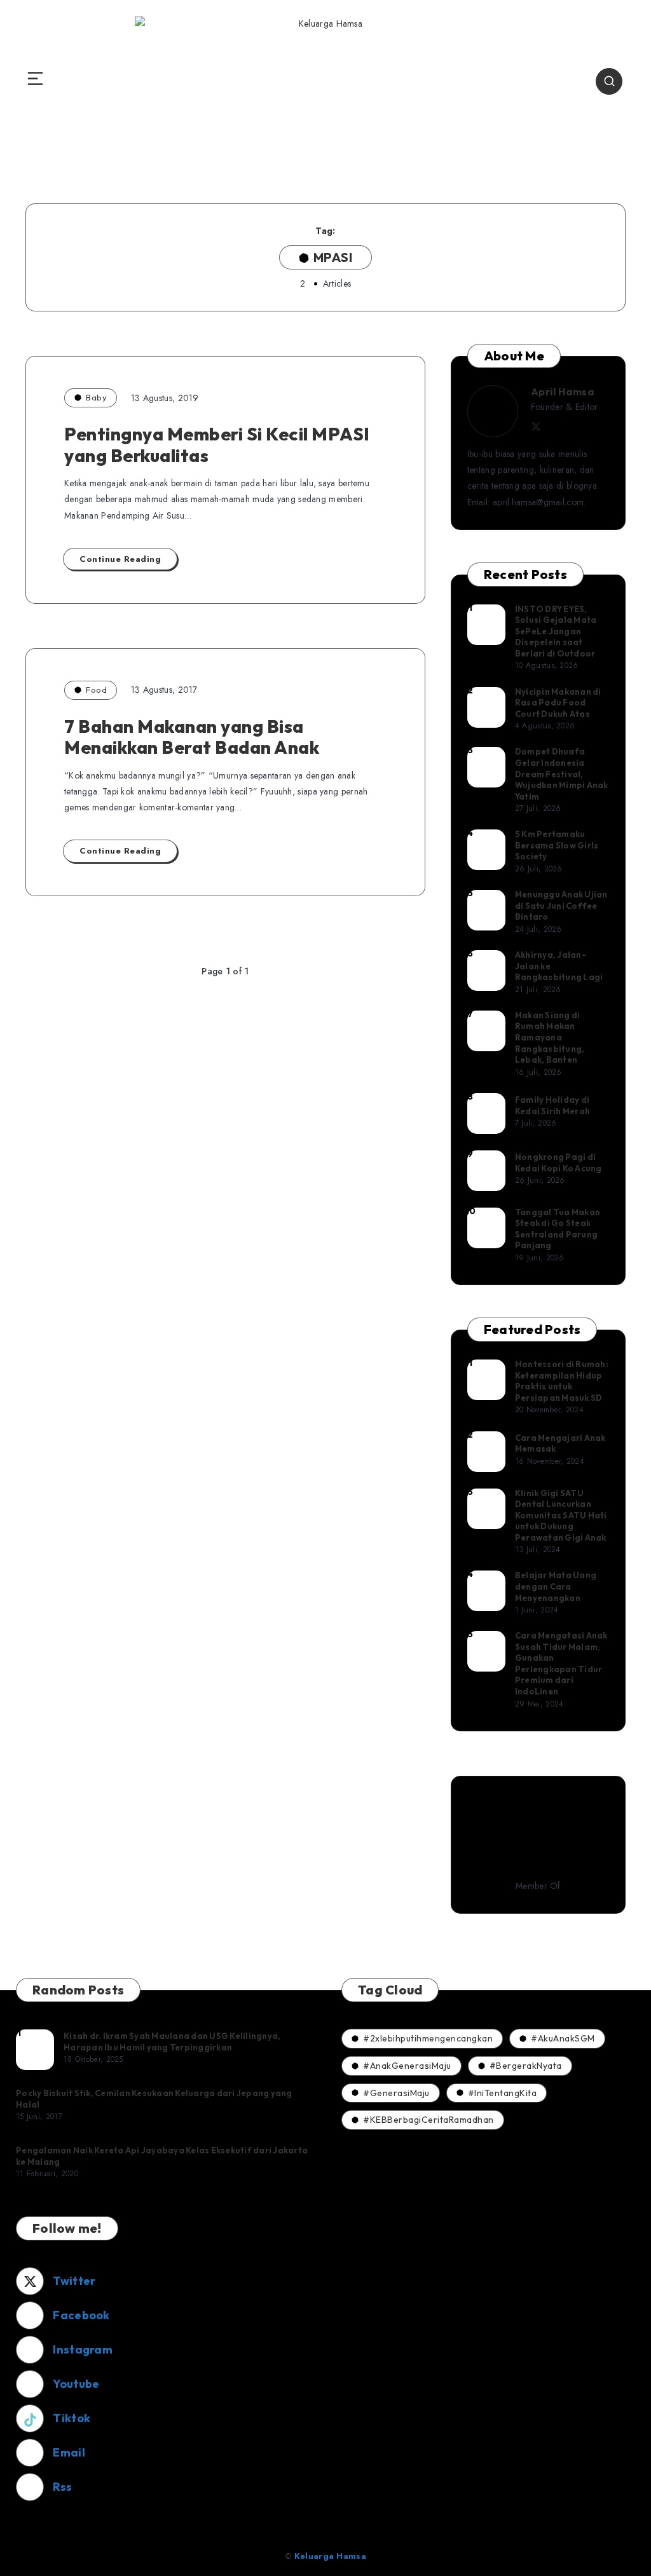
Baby (96, 397)
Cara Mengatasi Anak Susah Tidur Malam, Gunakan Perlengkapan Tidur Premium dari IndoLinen (561, 1663)
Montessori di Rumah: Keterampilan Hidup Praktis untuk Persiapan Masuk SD (562, 1381)
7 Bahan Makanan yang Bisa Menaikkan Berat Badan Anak (192, 737)
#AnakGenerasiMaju (407, 2066)
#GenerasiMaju (396, 2093)
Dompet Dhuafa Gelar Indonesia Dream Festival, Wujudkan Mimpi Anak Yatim (562, 773)
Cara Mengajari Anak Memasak (560, 1443)
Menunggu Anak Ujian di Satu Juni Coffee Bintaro (561, 905)
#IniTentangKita (503, 2093)
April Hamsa (563, 392)
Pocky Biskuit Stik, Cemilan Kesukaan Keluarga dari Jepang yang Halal (154, 2099)
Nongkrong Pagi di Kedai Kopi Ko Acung (558, 1162)
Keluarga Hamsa (330, 2556)
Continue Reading (120, 559)
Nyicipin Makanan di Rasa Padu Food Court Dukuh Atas (558, 703)
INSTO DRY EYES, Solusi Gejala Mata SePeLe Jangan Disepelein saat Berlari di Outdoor (556, 631)
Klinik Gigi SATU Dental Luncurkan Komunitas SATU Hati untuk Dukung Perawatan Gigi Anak (561, 1515)
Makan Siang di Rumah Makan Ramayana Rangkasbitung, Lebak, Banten (550, 1037)
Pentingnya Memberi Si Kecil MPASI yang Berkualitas (217, 445)
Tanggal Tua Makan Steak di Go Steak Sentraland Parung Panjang (558, 1229)
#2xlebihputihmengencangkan (428, 2038)
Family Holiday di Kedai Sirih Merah (552, 1105)
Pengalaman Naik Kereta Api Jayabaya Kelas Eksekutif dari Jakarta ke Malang (162, 2156)
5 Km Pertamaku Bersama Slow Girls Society (557, 845)
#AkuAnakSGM (563, 2038)
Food (96, 690)
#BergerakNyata (526, 2066)
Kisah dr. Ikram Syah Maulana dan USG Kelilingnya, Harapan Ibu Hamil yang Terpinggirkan (172, 2041)
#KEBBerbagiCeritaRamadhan (428, 2120)
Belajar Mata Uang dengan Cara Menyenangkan (556, 1586)
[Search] (609, 81)
